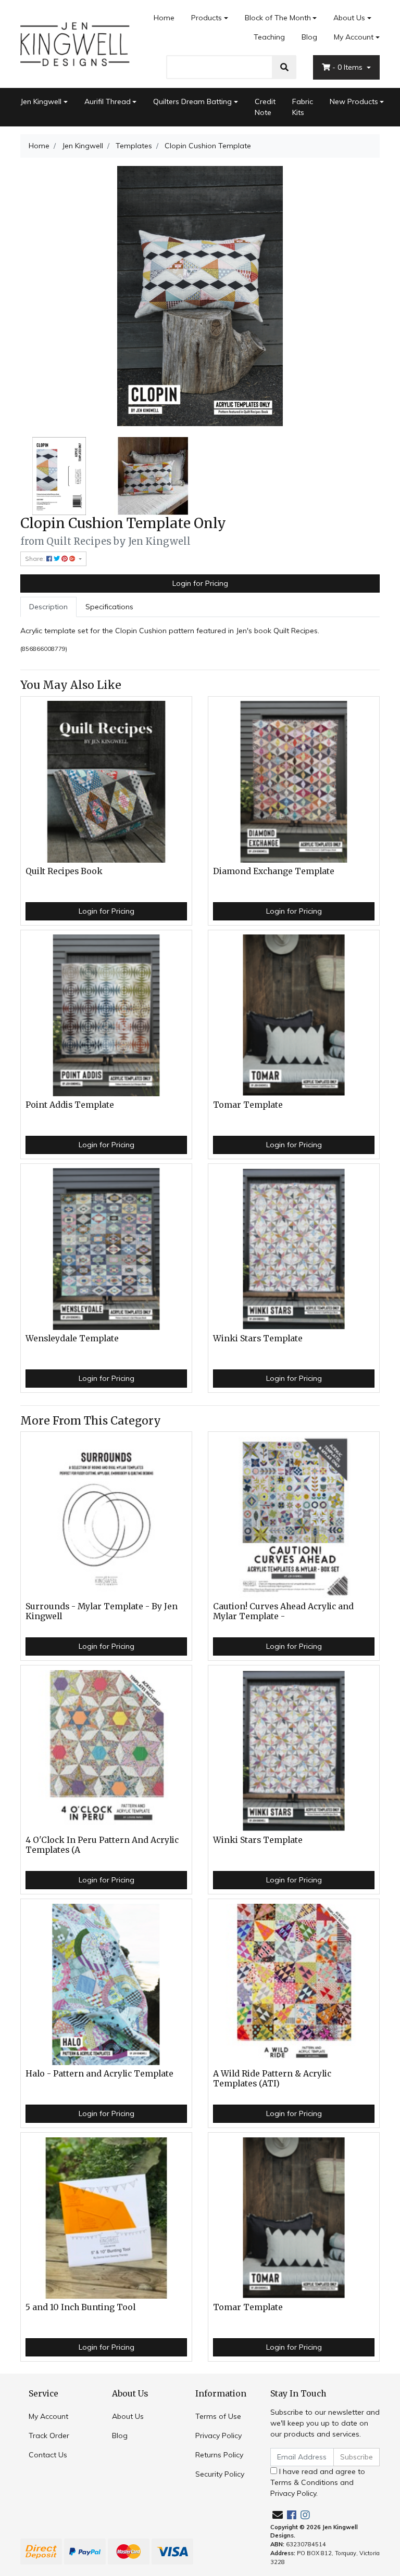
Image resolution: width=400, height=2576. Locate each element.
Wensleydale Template (72, 1338)
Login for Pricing (200, 583)
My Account (354, 37)
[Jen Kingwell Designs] (75, 43)
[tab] (48, 607)
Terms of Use (218, 2416)
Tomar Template (248, 1105)
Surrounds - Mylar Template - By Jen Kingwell (102, 1611)
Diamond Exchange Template (274, 871)
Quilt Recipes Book (64, 871)
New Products (354, 101)
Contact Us (48, 2455)
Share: (36, 559)
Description (48, 607)
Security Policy (220, 2474)
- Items (348, 67)
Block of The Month (278, 18)
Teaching (269, 37)
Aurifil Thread (108, 101)
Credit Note (265, 107)
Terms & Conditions (304, 2482)
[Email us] (278, 2515)
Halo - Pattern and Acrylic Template (99, 2074)
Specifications (109, 607)
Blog (309, 37)
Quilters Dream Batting (192, 101)
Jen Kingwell (41, 101)
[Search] (284, 67)
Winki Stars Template (258, 1338)
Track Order (49, 2436)
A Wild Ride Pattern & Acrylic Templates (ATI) (272, 2079)
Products (207, 18)
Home (164, 18)
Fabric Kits (303, 107)
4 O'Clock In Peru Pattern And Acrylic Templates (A (102, 1845)
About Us (349, 18)
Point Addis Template (70, 1105)
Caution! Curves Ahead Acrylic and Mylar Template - (283, 1611)
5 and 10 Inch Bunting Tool (80, 2307)
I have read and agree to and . (318, 2482)
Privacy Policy (218, 2436)
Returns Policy (219, 2455)
